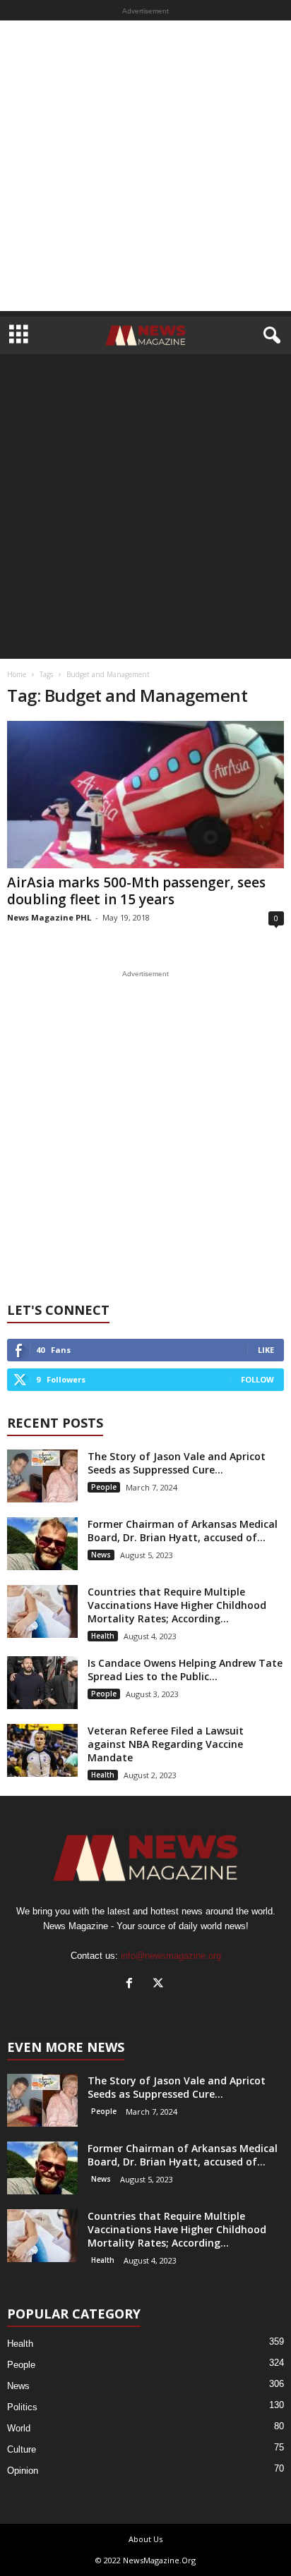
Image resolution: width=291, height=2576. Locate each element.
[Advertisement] (145, 166)
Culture (22, 2449)
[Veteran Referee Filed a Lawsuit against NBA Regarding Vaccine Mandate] (42, 1750)
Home (17, 674)
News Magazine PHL (49, 917)
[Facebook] (132, 1985)
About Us (145, 2539)
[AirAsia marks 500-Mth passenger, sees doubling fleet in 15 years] (145, 795)
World (19, 2428)
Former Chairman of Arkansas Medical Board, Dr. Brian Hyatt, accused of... (183, 1531)
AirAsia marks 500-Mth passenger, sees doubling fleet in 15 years (136, 891)
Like (266, 1350)
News (101, 1555)
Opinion (23, 2471)
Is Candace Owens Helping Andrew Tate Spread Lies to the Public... (185, 1670)
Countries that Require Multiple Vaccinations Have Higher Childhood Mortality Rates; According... (177, 1605)
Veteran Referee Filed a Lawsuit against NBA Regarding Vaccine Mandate (166, 1744)
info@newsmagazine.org (171, 1956)
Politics (22, 2407)
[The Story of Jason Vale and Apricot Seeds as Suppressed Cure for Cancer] (42, 1476)
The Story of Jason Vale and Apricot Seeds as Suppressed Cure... (177, 1463)
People (104, 1487)
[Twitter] (160, 1985)
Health (103, 1636)
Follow (257, 1379)
